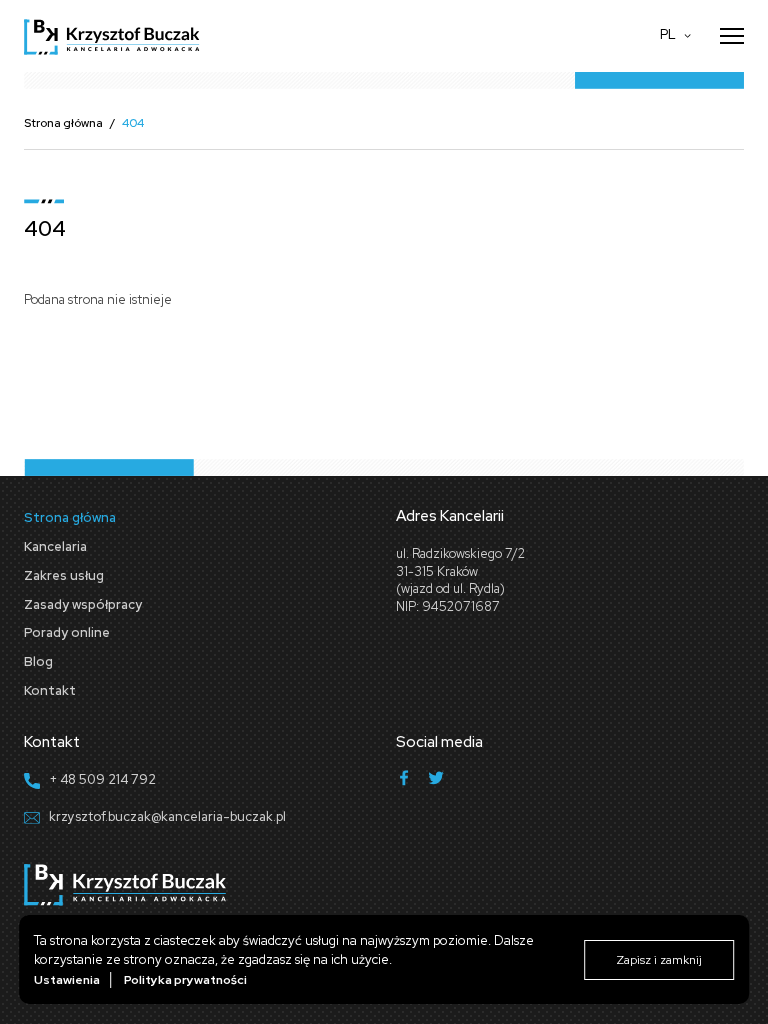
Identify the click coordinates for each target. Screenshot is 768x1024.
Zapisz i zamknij (659, 960)
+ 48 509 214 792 (102, 779)
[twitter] (436, 780)
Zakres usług (64, 575)
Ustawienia (67, 980)
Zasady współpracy (83, 604)
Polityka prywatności (185, 980)
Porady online (67, 632)
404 (133, 123)
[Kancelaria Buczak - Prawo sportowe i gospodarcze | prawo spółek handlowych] (112, 36)
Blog (38, 661)
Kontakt (50, 690)
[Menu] (732, 36)
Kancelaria (55, 546)
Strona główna (63, 123)
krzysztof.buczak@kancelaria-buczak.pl (167, 816)
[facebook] (404, 780)
